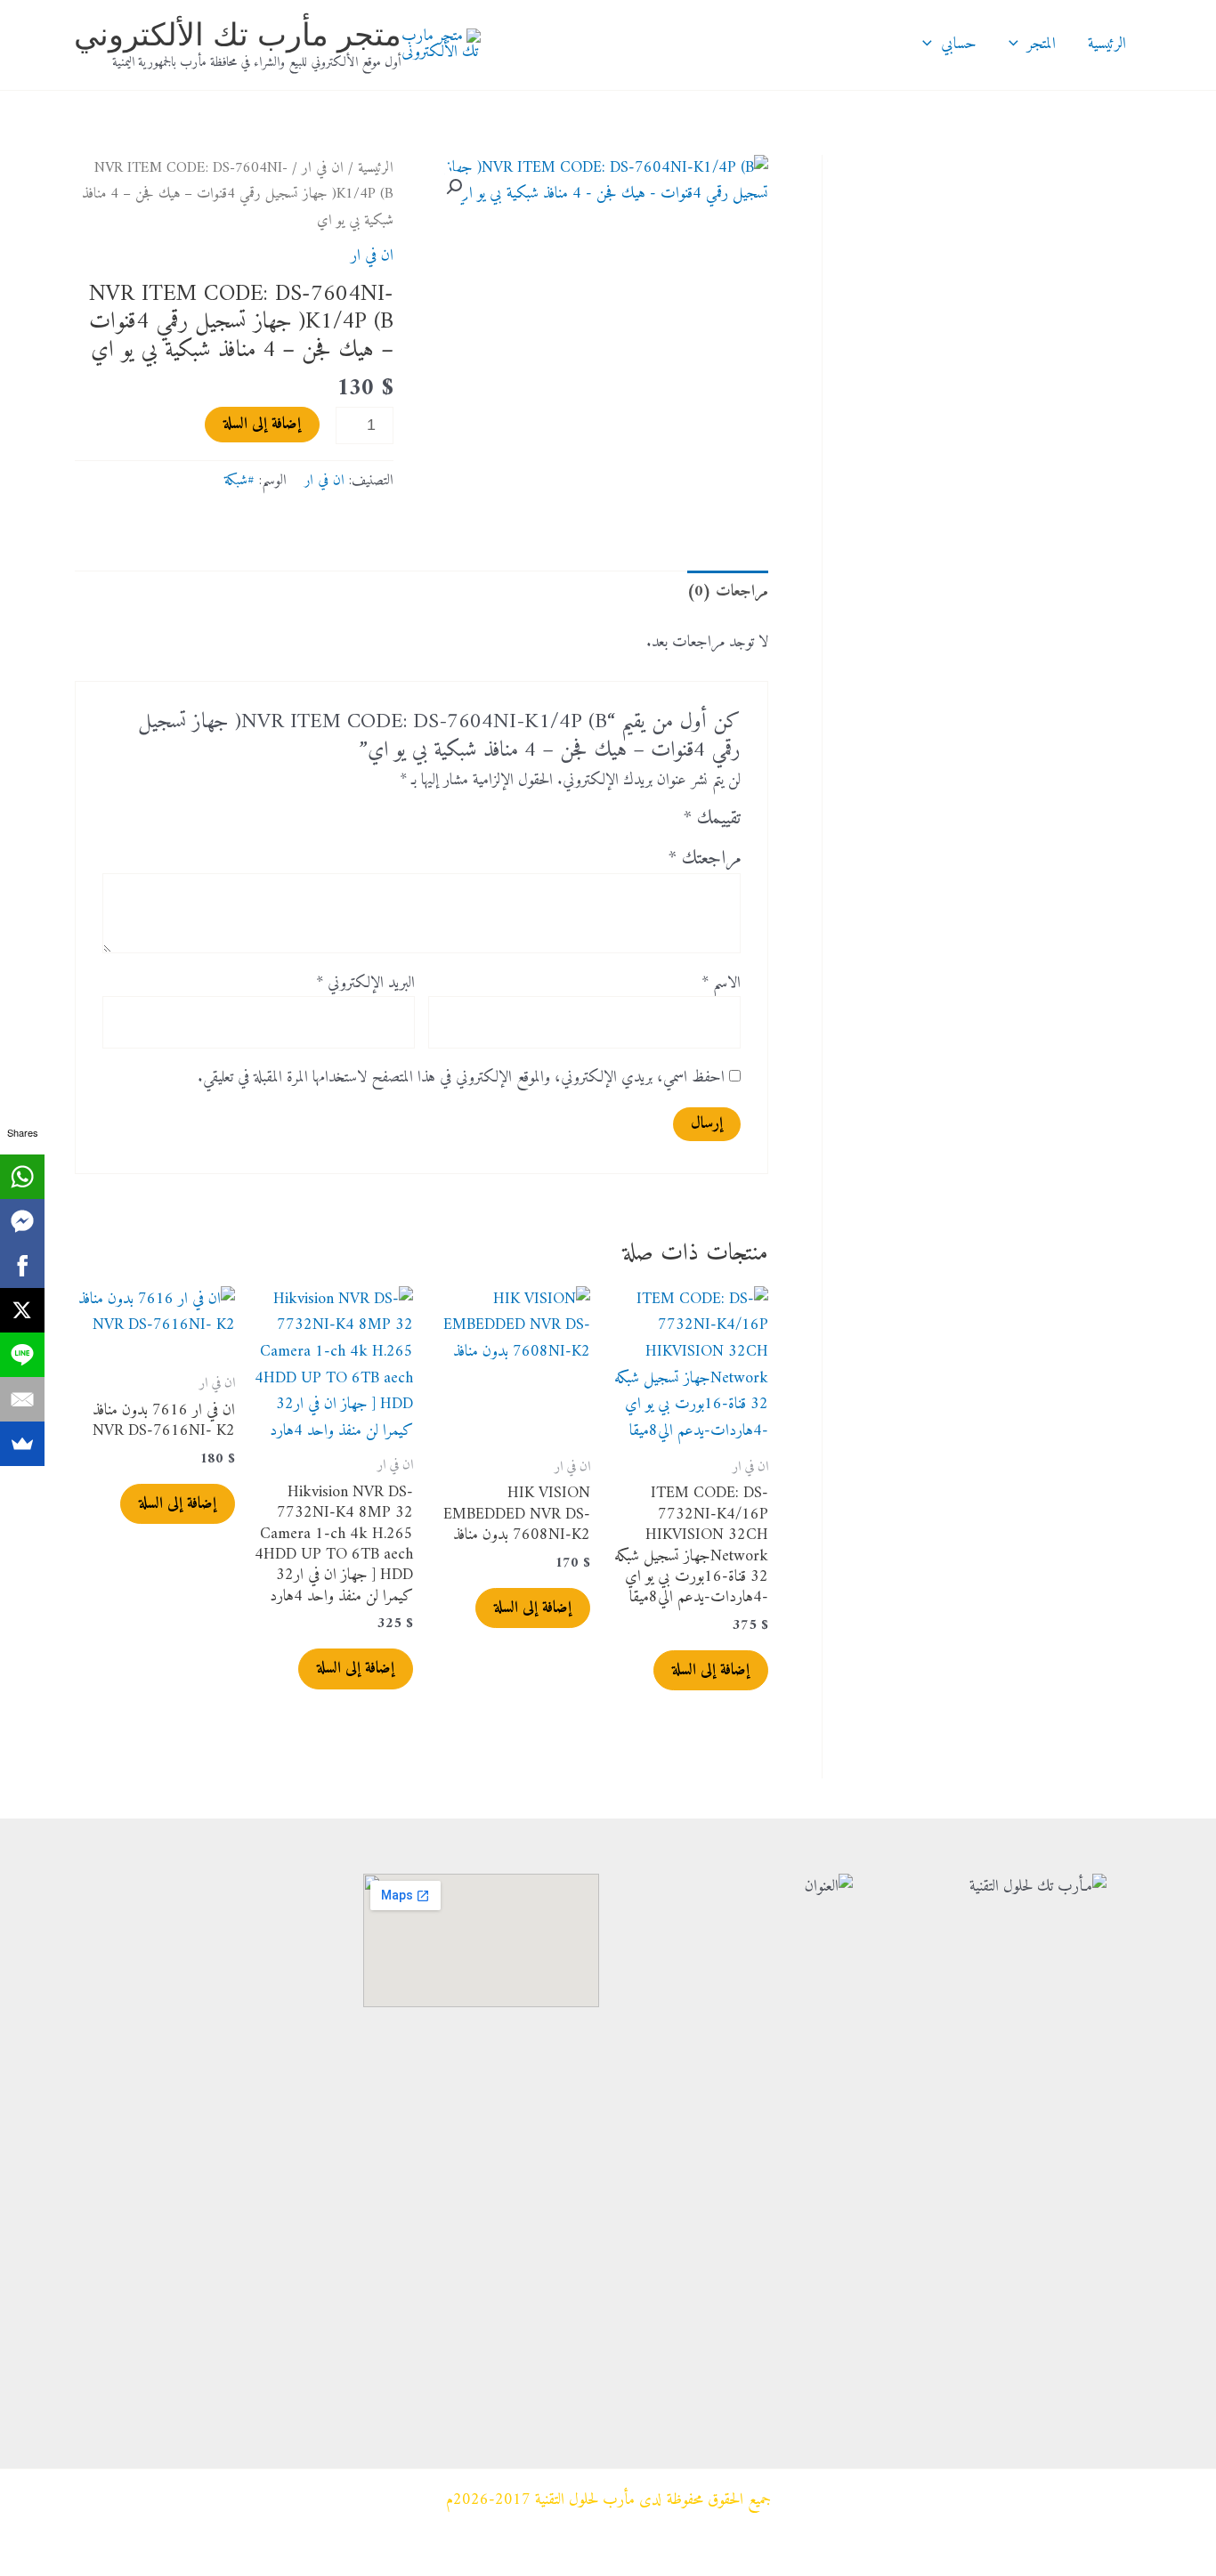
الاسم (721, 984)
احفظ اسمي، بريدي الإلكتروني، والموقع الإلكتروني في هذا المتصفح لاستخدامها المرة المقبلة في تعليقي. (461, 1077)
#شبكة (239, 481)
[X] (22, 1310)
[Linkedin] (323, 2328)
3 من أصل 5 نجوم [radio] (617, 823)
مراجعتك (705, 859)
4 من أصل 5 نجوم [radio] (594, 823)
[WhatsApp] (22, 1177)
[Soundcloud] (323, 2382)
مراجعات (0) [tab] (728, 591)
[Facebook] (22, 1266)
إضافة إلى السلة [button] (711, 1670)
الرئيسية (1107, 44)
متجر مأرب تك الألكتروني (238, 34)
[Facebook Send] (22, 1221)
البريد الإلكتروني (365, 984)
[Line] (22, 1355)
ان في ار (323, 168)
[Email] (22, 1399)
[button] (1018, 45)
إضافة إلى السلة (262, 424)
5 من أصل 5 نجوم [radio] (570, 823)
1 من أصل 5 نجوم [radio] (665, 823)
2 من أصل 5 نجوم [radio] (641, 823)
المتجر (1042, 44)
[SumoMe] (22, 1444)
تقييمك (712, 820)
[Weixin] (323, 2220)
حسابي (959, 44)
